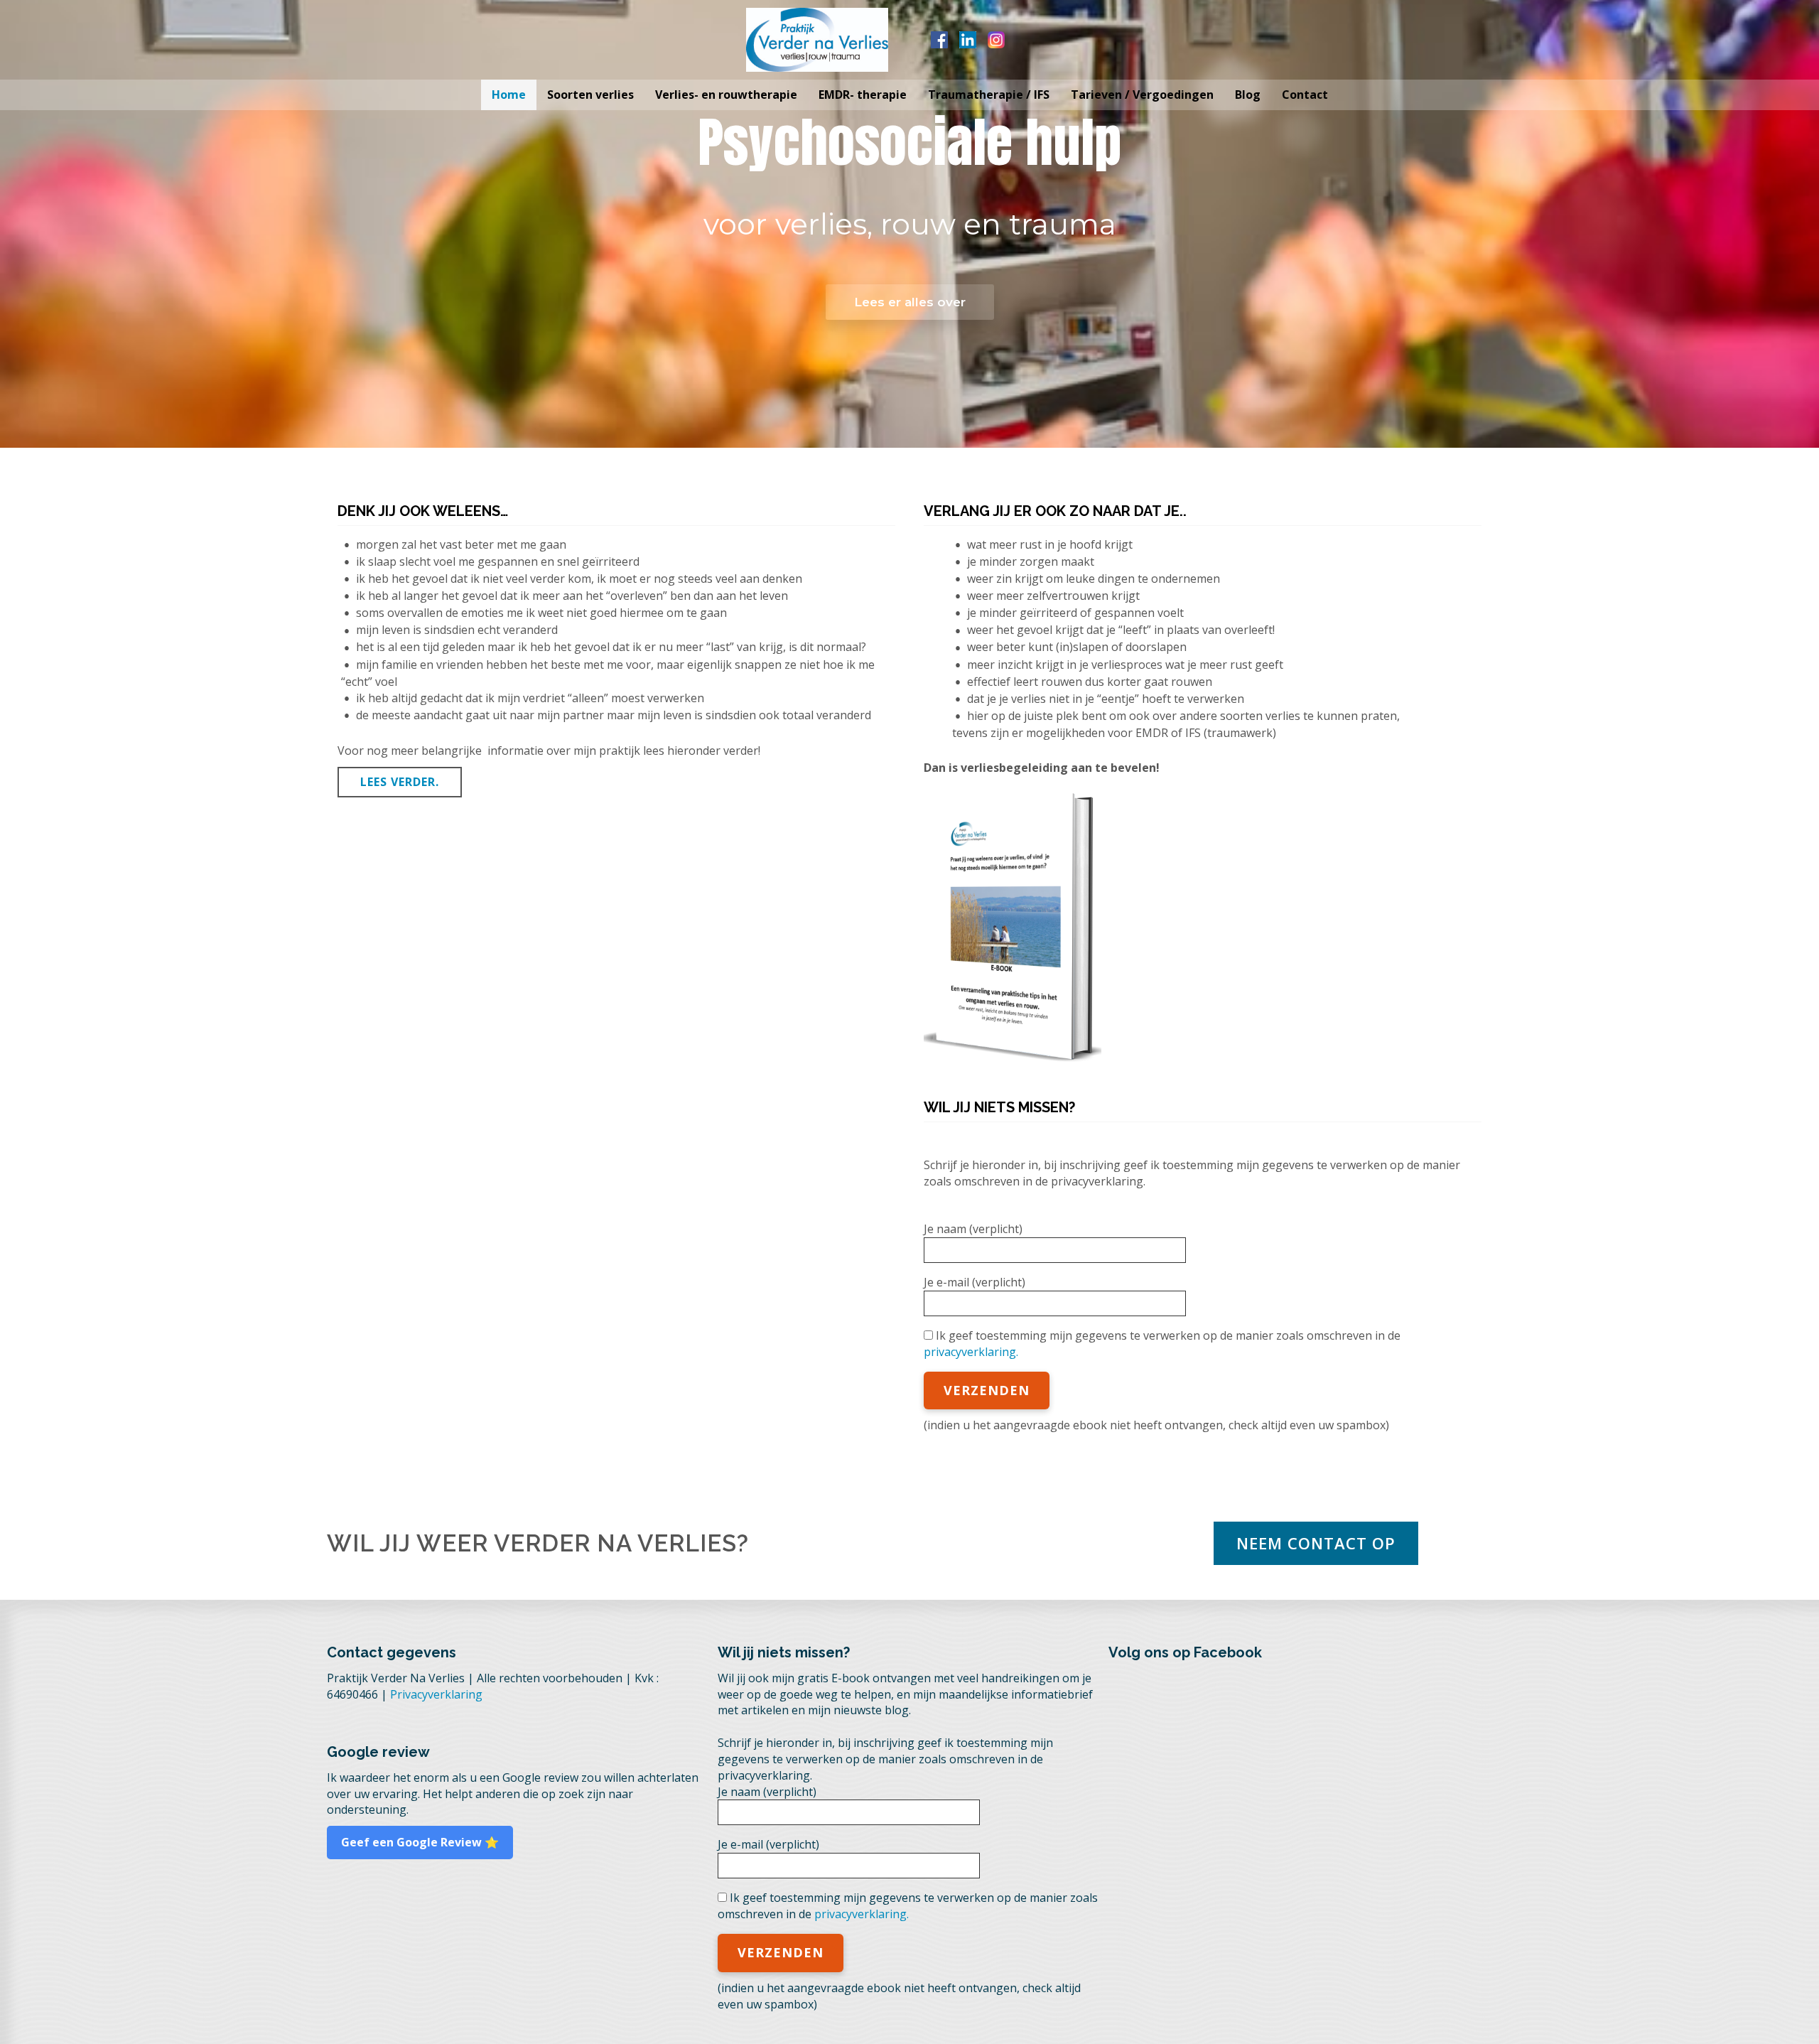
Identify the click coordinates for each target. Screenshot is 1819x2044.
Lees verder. (400, 782)
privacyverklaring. (971, 1352)
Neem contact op (1316, 1543)
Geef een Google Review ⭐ (420, 1842)
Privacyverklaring (436, 1694)
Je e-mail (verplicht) (975, 1282)
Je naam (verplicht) (973, 1229)
